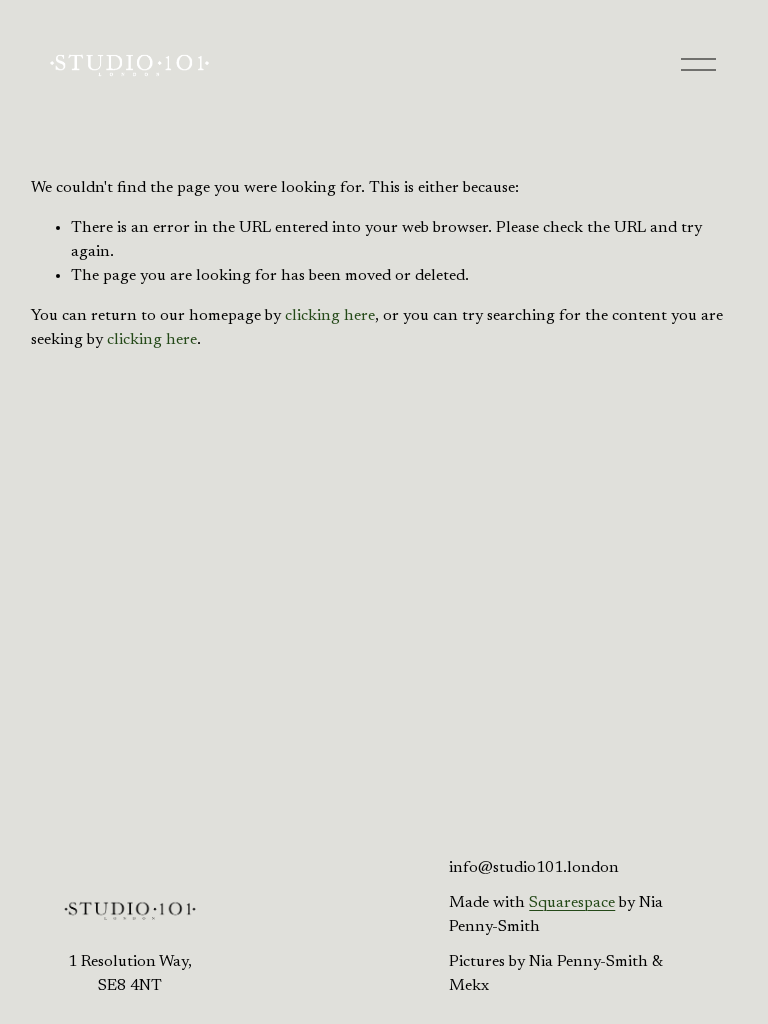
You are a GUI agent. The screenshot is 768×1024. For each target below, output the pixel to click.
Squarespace (572, 903)
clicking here (330, 316)
